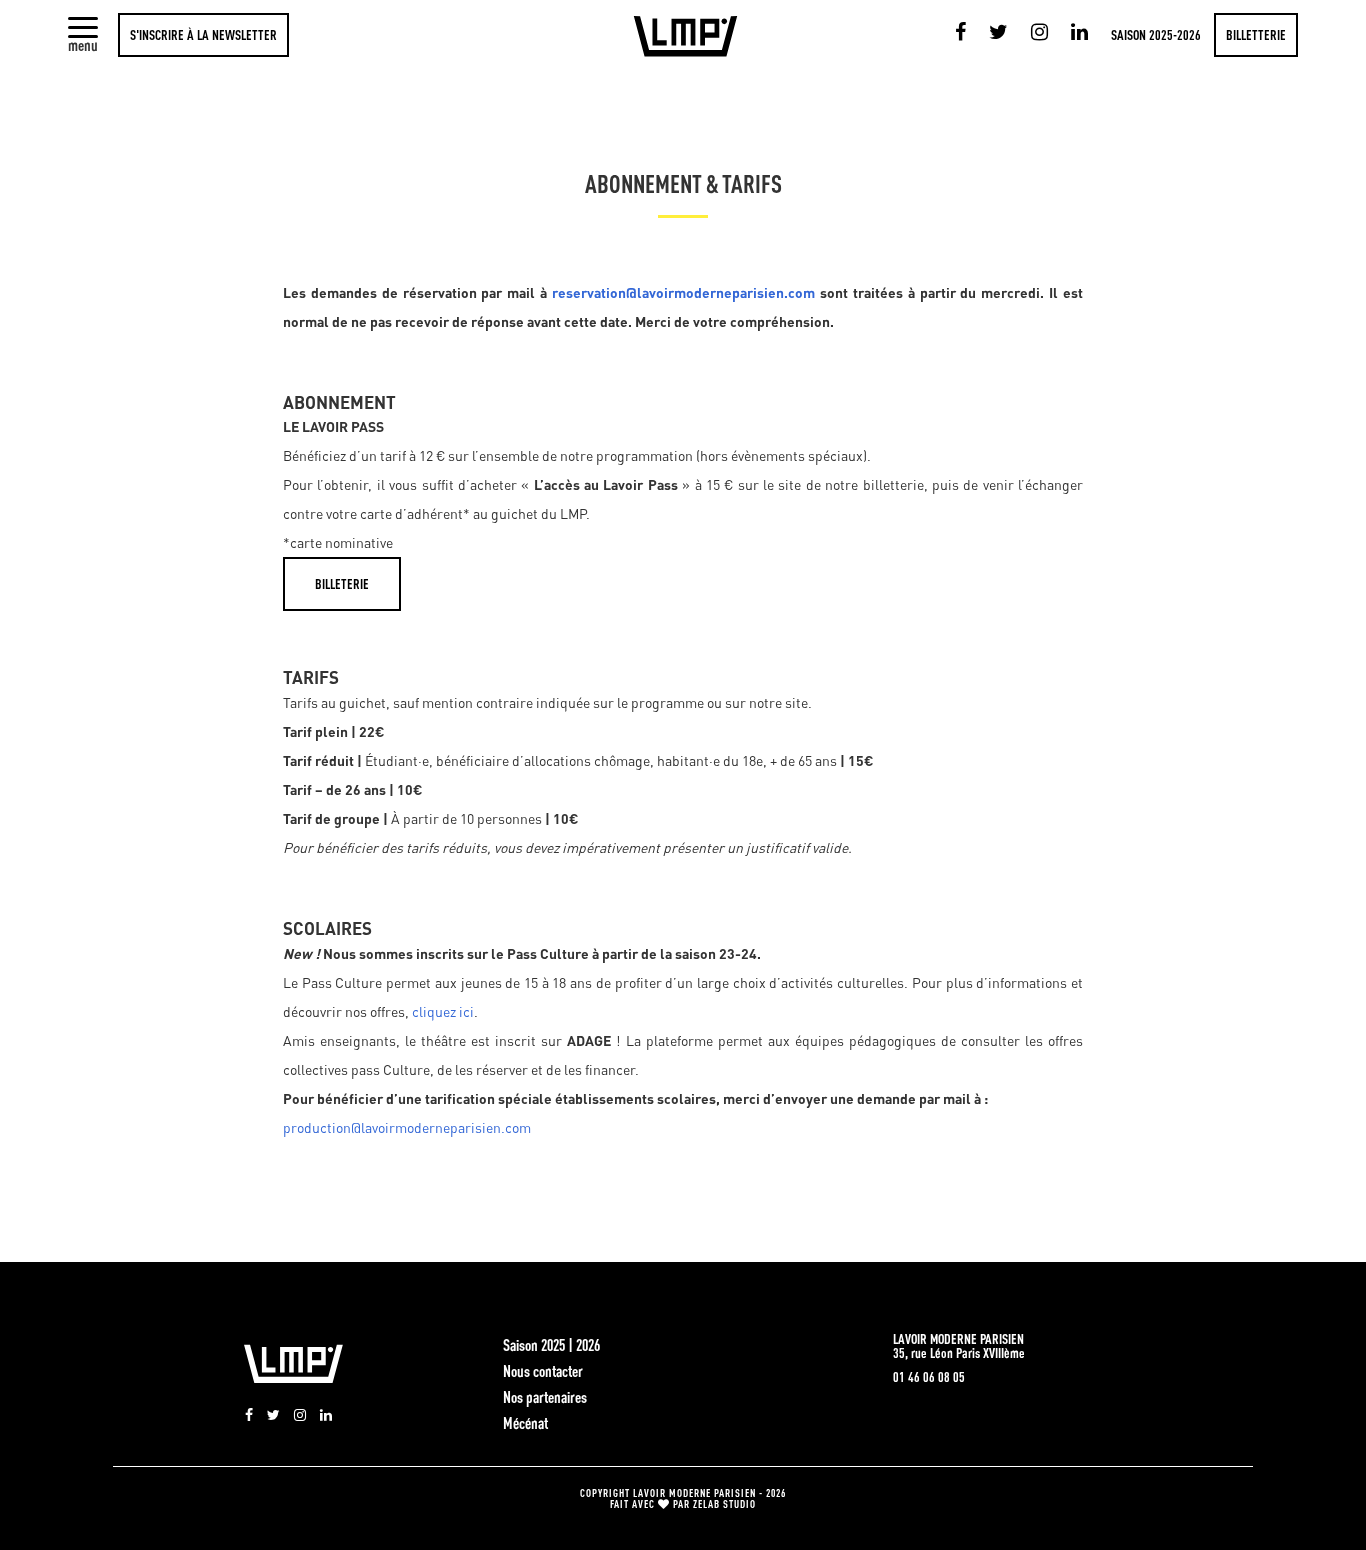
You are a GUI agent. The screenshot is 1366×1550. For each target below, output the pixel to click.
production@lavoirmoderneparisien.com (407, 1127)
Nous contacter (543, 1371)
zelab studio (724, 1503)
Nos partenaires (545, 1397)
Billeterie (342, 584)
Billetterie (1256, 35)
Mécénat (525, 1423)
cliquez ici (443, 1011)
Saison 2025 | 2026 (551, 1345)
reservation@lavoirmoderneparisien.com (683, 292)
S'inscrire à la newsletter (203, 35)
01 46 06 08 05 (929, 1377)
